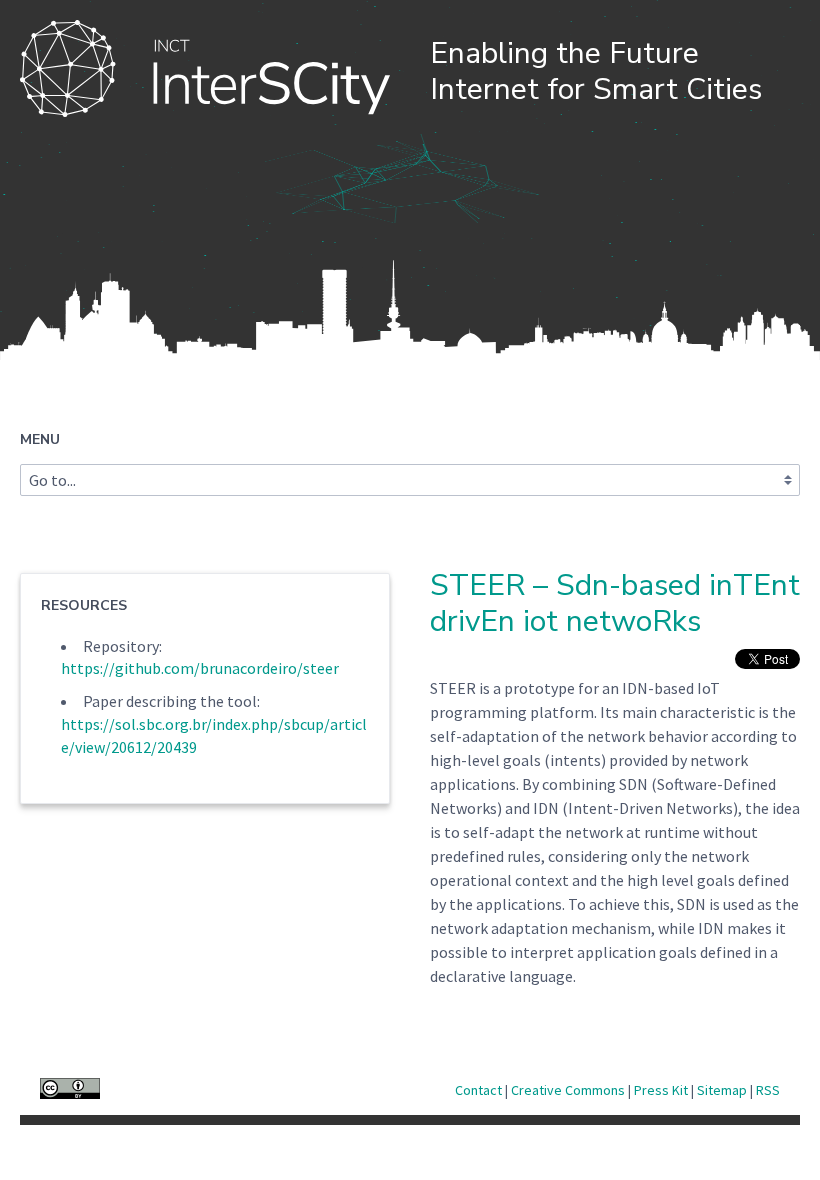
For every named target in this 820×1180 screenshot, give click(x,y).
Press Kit (662, 1090)
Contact (480, 1090)
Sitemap (723, 1090)
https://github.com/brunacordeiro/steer (200, 668)
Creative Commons (569, 1090)
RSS (768, 1090)
